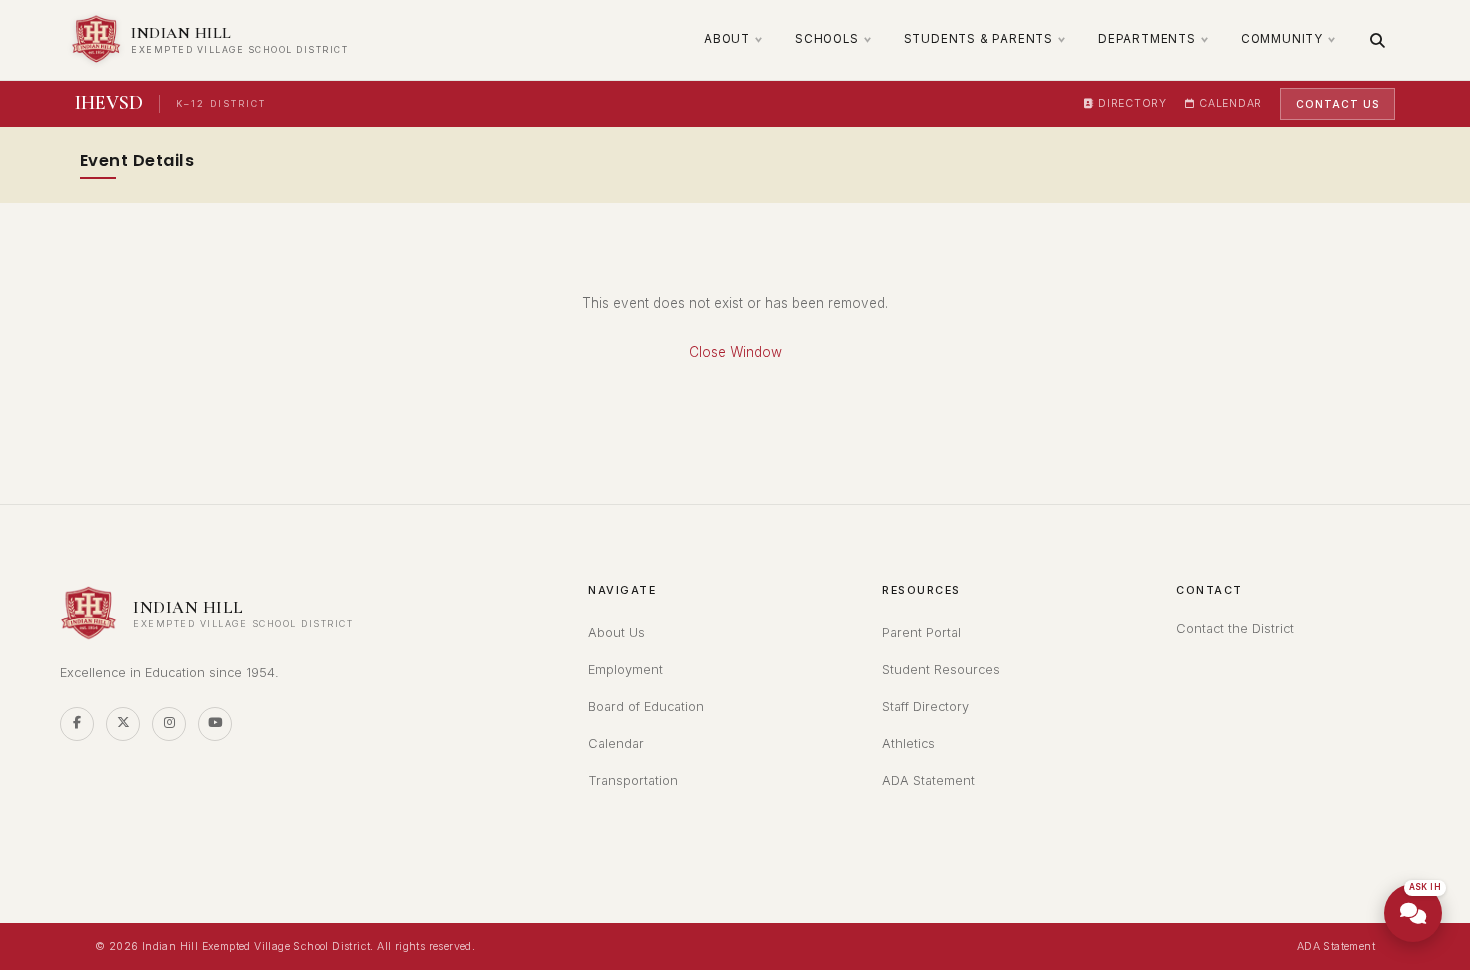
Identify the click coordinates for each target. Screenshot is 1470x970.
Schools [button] (827, 39)
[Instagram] (169, 724)
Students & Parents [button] (978, 39)
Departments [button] (1147, 39)
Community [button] (1282, 39)
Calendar (1230, 103)
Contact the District (1235, 628)
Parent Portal (921, 632)
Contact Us (1337, 104)
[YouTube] (215, 724)
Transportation (633, 780)
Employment (625, 669)
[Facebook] (77, 724)
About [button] (727, 39)
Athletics (908, 743)
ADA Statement (928, 780)
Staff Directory (925, 706)
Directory (1132, 103)
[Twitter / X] (123, 724)
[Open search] (1377, 40)
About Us (616, 632)
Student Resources (941, 669)
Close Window (735, 352)
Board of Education (646, 706)
